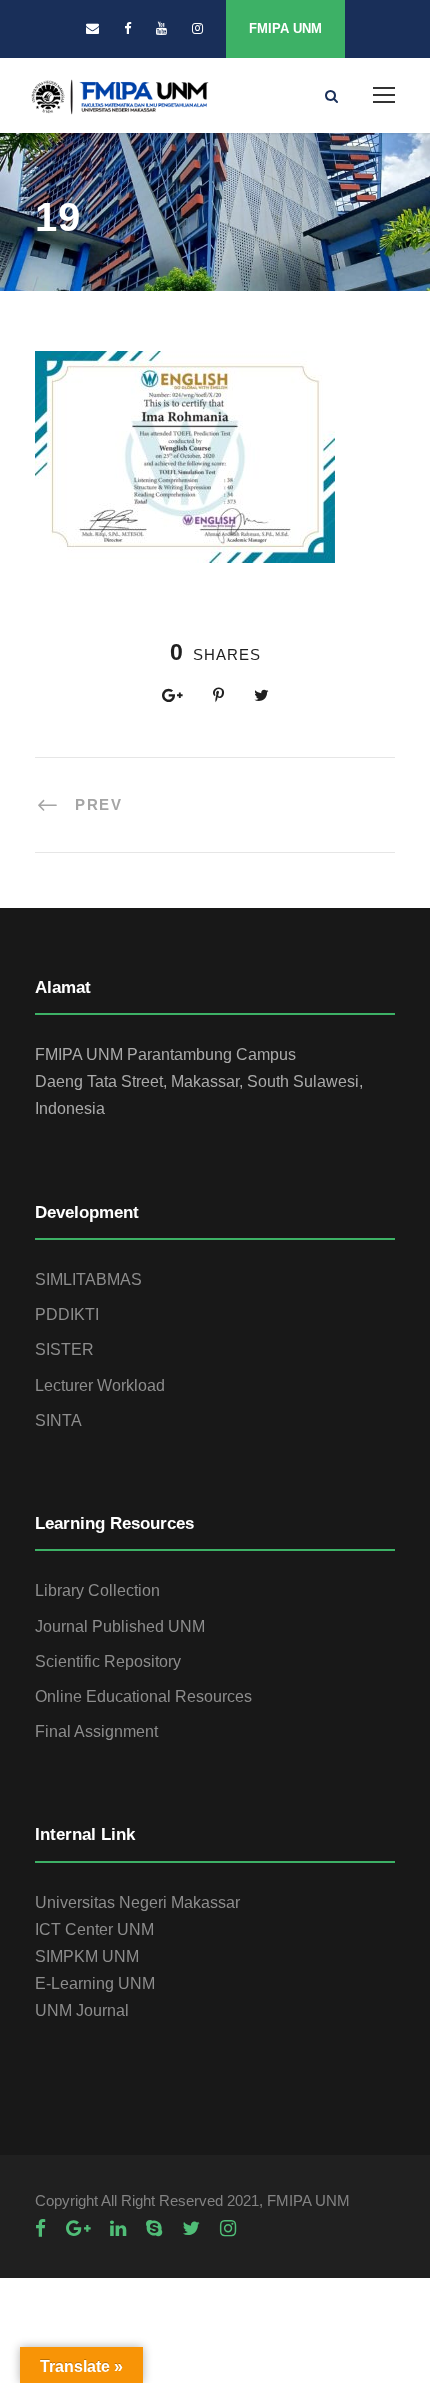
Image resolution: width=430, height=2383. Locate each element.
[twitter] (191, 2228)
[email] (92, 28)
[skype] (154, 2228)
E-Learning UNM (95, 1983)
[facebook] (127, 28)
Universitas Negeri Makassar (137, 1902)
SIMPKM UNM (87, 1956)
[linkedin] (118, 2228)
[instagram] (197, 28)
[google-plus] (78, 2228)
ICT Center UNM (94, 1929)
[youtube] (161, 28)
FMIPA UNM (285, 28)
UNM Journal (82, 2010)
